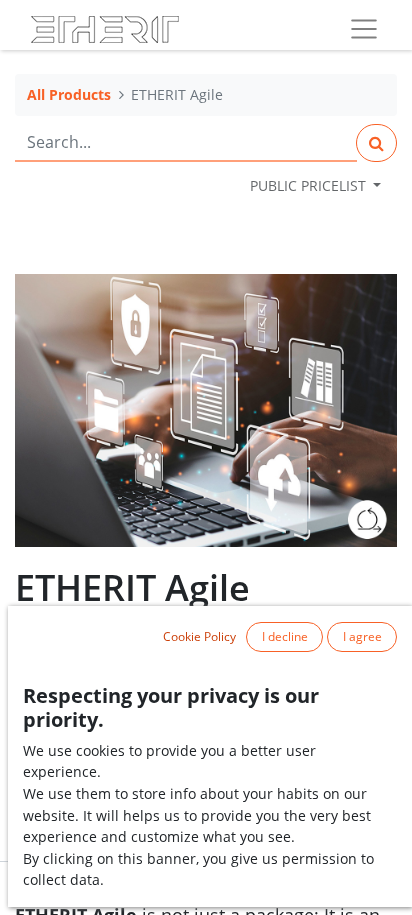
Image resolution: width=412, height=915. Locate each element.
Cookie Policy (199, 636)
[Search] (376, 143)
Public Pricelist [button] (310, 185)
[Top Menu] (364, 29)
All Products (69, 94)
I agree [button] (362, 636)
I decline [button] (285, 636)
